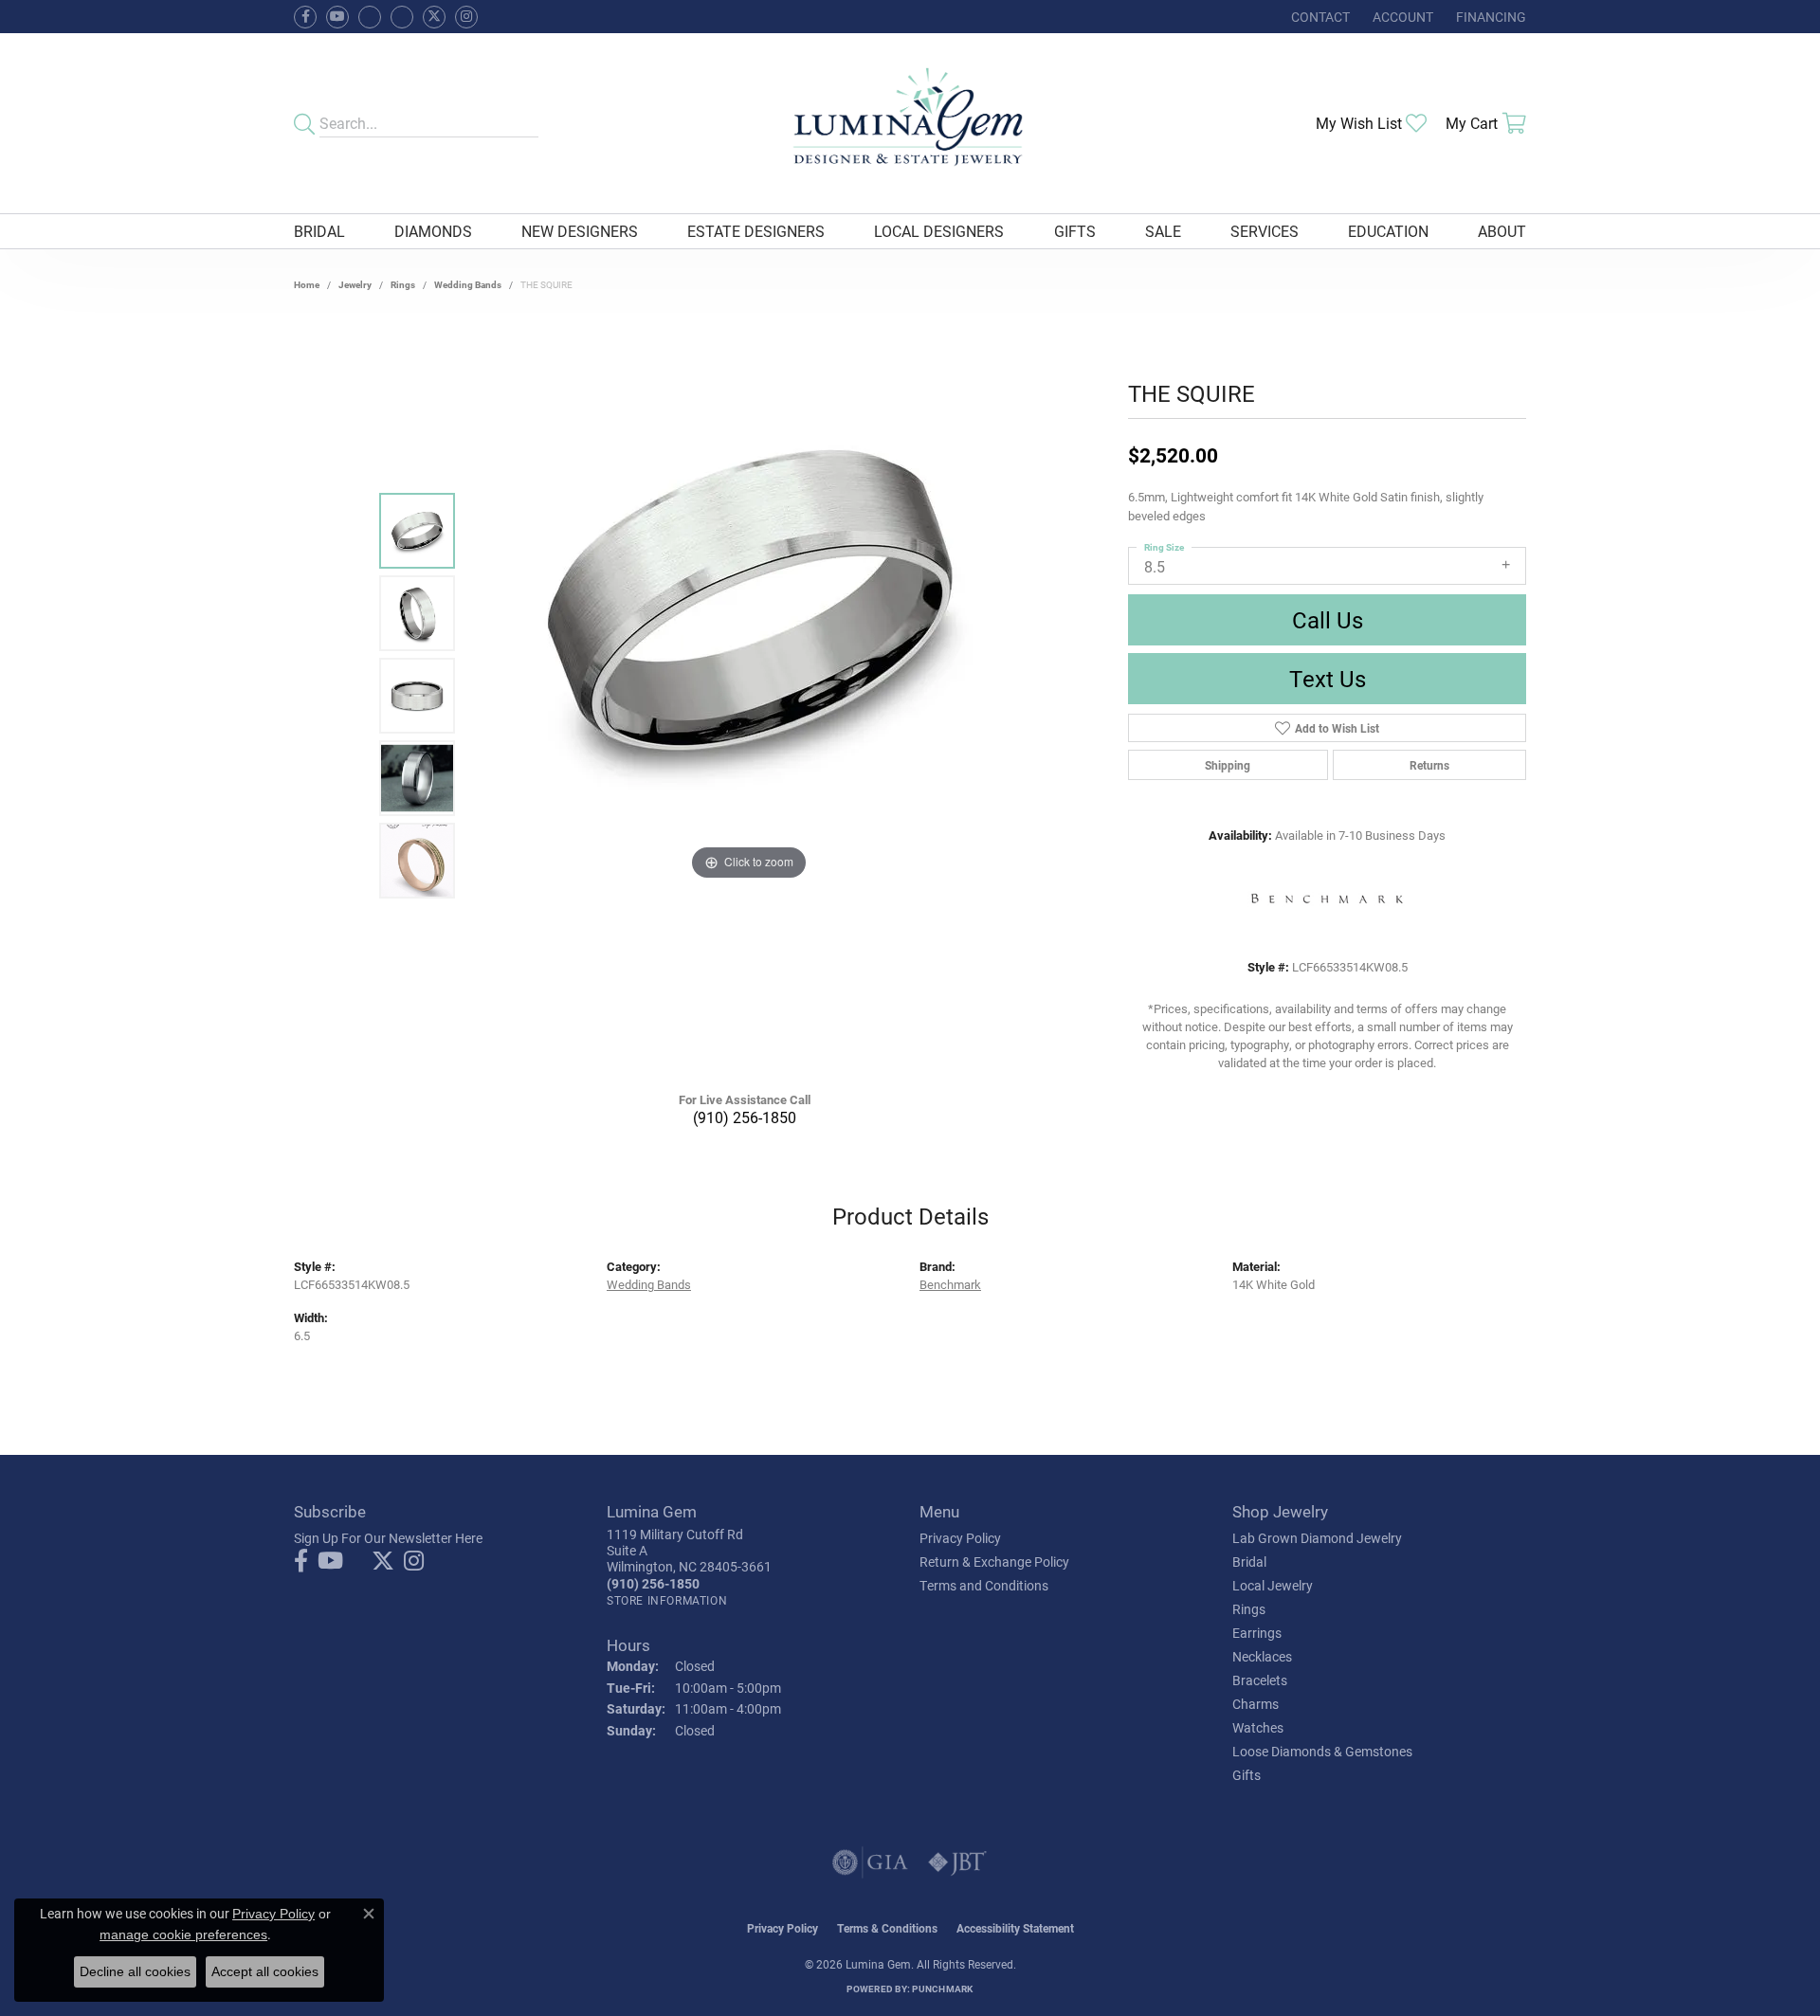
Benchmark (950, 1284)
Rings (403, 284)
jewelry (355, 284)
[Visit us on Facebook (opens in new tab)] (370, 17)
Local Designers (939, 231)
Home (307, 284)
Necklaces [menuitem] (1262, 1656)
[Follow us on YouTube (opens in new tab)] (337, 17)
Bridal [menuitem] (1249, 1562)
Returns (1429, 765)
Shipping (1228, 765)
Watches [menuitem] (1258, 1727)
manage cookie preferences (183, 1934)
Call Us (1328, 620)
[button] (1401, 17)
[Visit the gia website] (870, 1862)
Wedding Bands (468, 284)
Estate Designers (756, 231)
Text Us (1328, 679)
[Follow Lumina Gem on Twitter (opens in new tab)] (434, 17)
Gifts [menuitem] (1247, 1775)
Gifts (1075, 231)
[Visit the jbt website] (957, 1862)
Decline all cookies (135, 1971)
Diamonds (433, 231)
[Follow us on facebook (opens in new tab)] (305, 17)
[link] (1319, 17)
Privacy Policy (960, 1538)
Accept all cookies (265, 1971)
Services (1265, 231)
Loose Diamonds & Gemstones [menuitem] (1322, 1751)
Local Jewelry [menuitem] (1273, 1585)
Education (1388, 231)
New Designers (580, 231)
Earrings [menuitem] (1257, 1633)
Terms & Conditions (887, 1928)
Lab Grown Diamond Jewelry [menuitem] (1317, 1538)
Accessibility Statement (1015, 1928)
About (1502, 231)
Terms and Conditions (984, 1585)
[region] (749, 696)
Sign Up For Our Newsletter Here (388, 1538)
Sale (1163, 231)
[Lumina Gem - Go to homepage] (910, 123)
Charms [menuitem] (1256, 1704)
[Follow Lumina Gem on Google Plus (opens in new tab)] (402, 17)
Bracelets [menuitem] (1260, 1680)
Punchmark (942, 1989)
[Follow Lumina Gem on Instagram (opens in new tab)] (466, 17)
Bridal (319, 231)
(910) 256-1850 (745, 1117)
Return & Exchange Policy (994, 1562)
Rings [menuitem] (1249, 1609)
